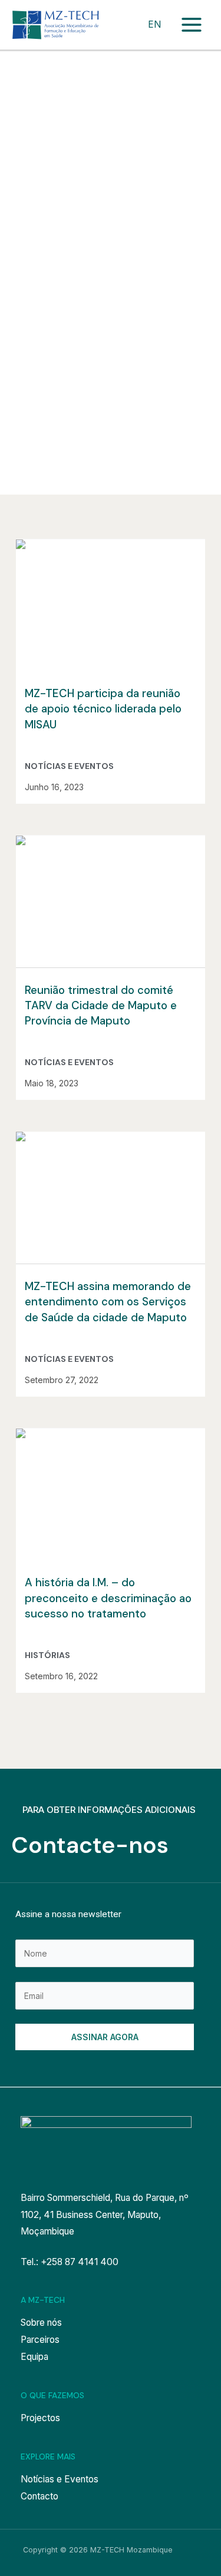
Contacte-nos (90, 1845)
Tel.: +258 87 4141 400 (70, 2262)
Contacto (39, 2496)
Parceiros (40, 2340)
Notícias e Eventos (69, 766)
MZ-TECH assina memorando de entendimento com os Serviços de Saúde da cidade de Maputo (108, 1302)
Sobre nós (41, 2323)
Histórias (47, 1655)
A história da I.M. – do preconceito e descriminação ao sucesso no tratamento (108, 1598)
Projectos (40, 2418)
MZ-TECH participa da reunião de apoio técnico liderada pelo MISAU (103, 709)
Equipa (34, 2357)
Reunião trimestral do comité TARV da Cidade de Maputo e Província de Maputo (101, 1006)
